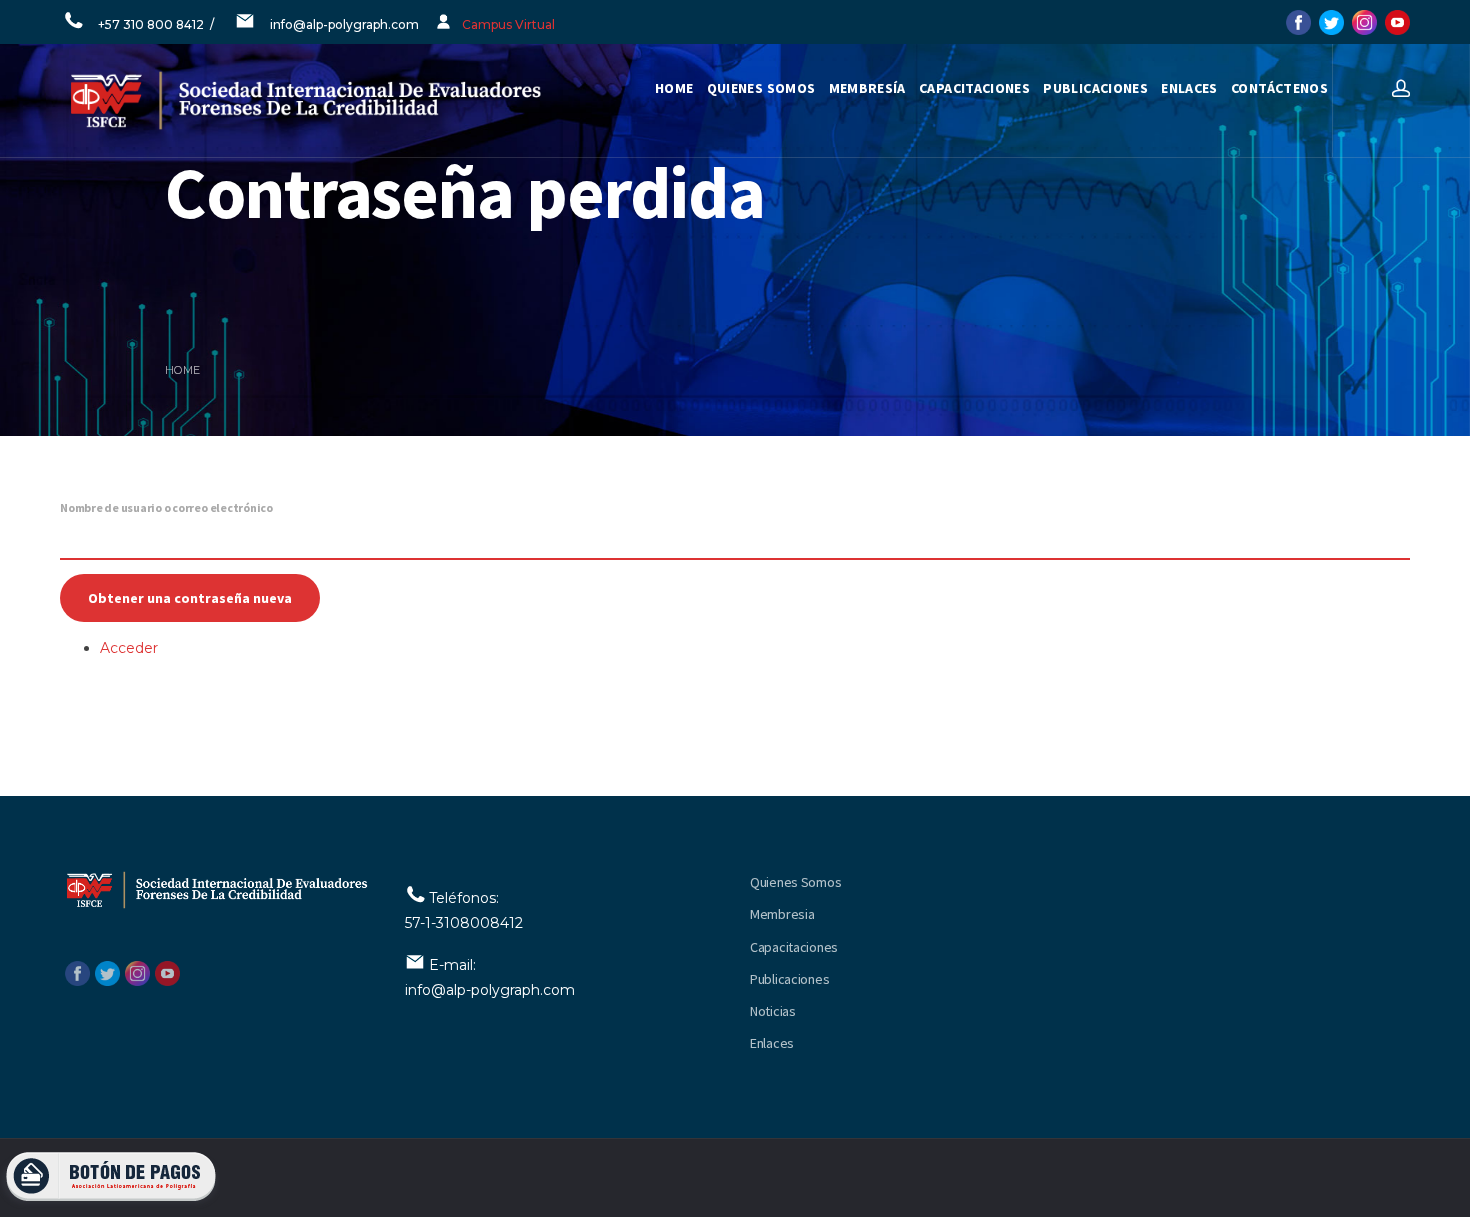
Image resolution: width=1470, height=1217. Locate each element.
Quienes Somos (795, 882)
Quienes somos (761, 88)
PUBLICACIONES (1095, 88)
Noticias (773, 1011)
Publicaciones (789, 979)
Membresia (782, 914)
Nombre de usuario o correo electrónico (166, 508)
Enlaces (772, 1043)
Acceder (129, 648)
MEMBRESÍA (867, 88)
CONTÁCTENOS (1279, 88)
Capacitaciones (794, 947)
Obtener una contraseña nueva (190, 598)
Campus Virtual (508, 24)
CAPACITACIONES (974, 88)
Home (674, 88)
